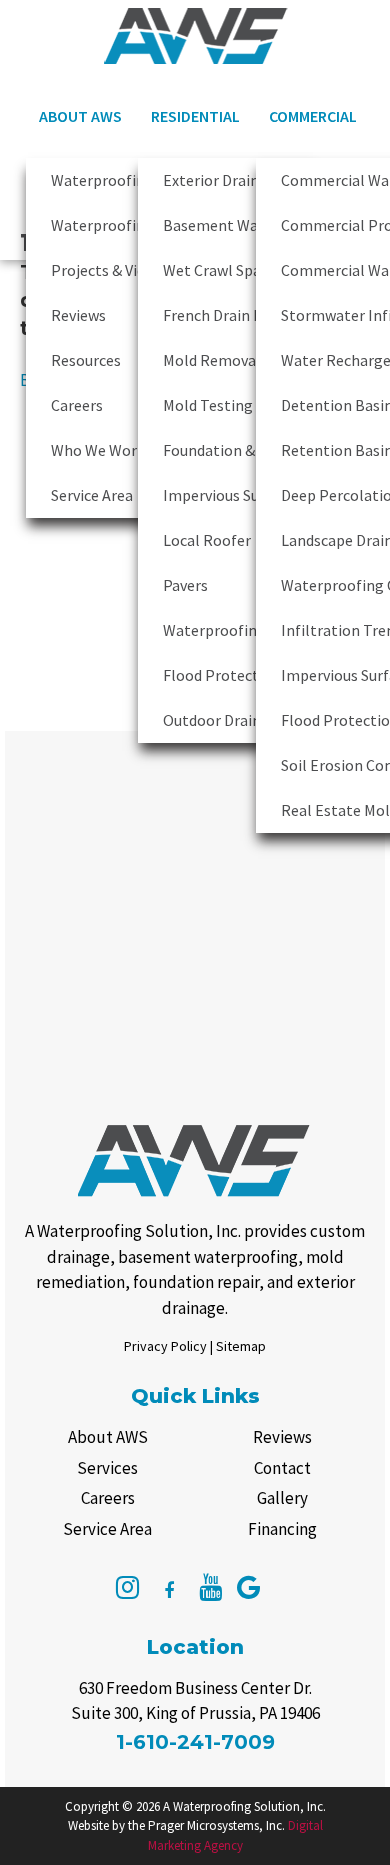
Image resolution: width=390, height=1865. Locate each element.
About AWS (80, 116)
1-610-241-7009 (195, 1742)
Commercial (313, 116)
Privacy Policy (165, 1346)
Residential (195, 116)
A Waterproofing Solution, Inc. (244, 1806)
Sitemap (241, 1346)
